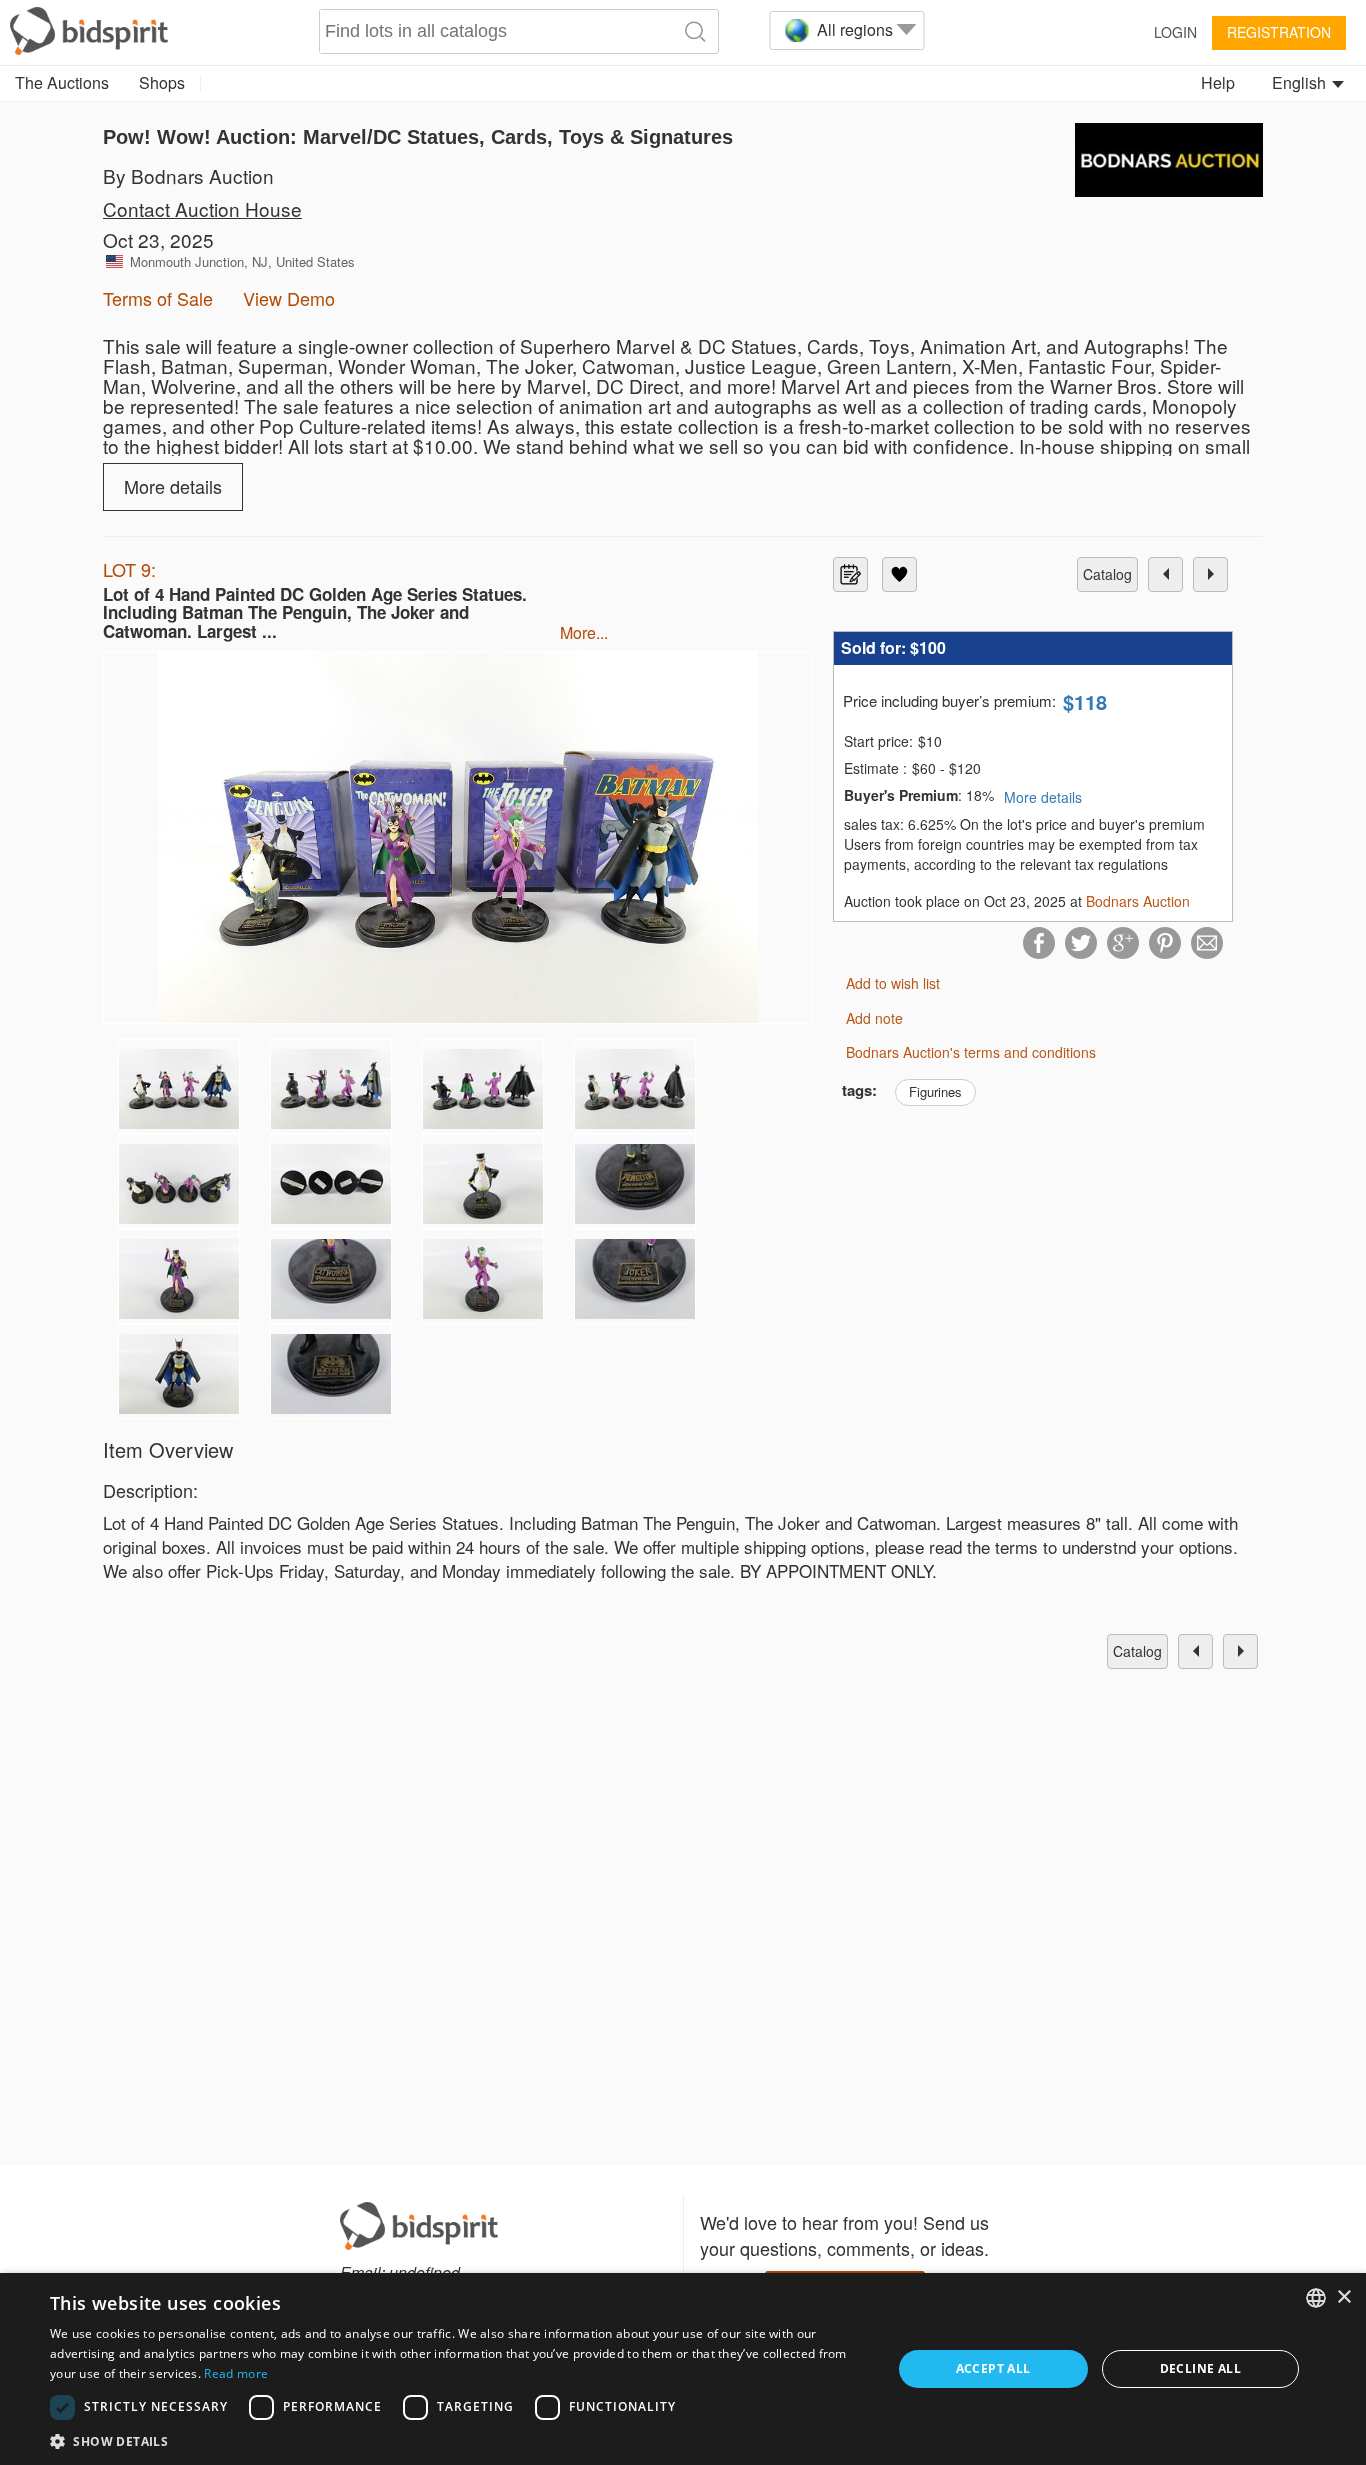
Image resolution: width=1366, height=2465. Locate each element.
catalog (1107, 574)
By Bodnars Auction (188, 175)
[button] (458, 2440)
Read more (236, 2373)
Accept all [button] (993, 2368)
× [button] (1343, 2297)
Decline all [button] (1200, 2368)
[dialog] (683, 2369)
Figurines (935, 1091)
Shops (162, 82)
